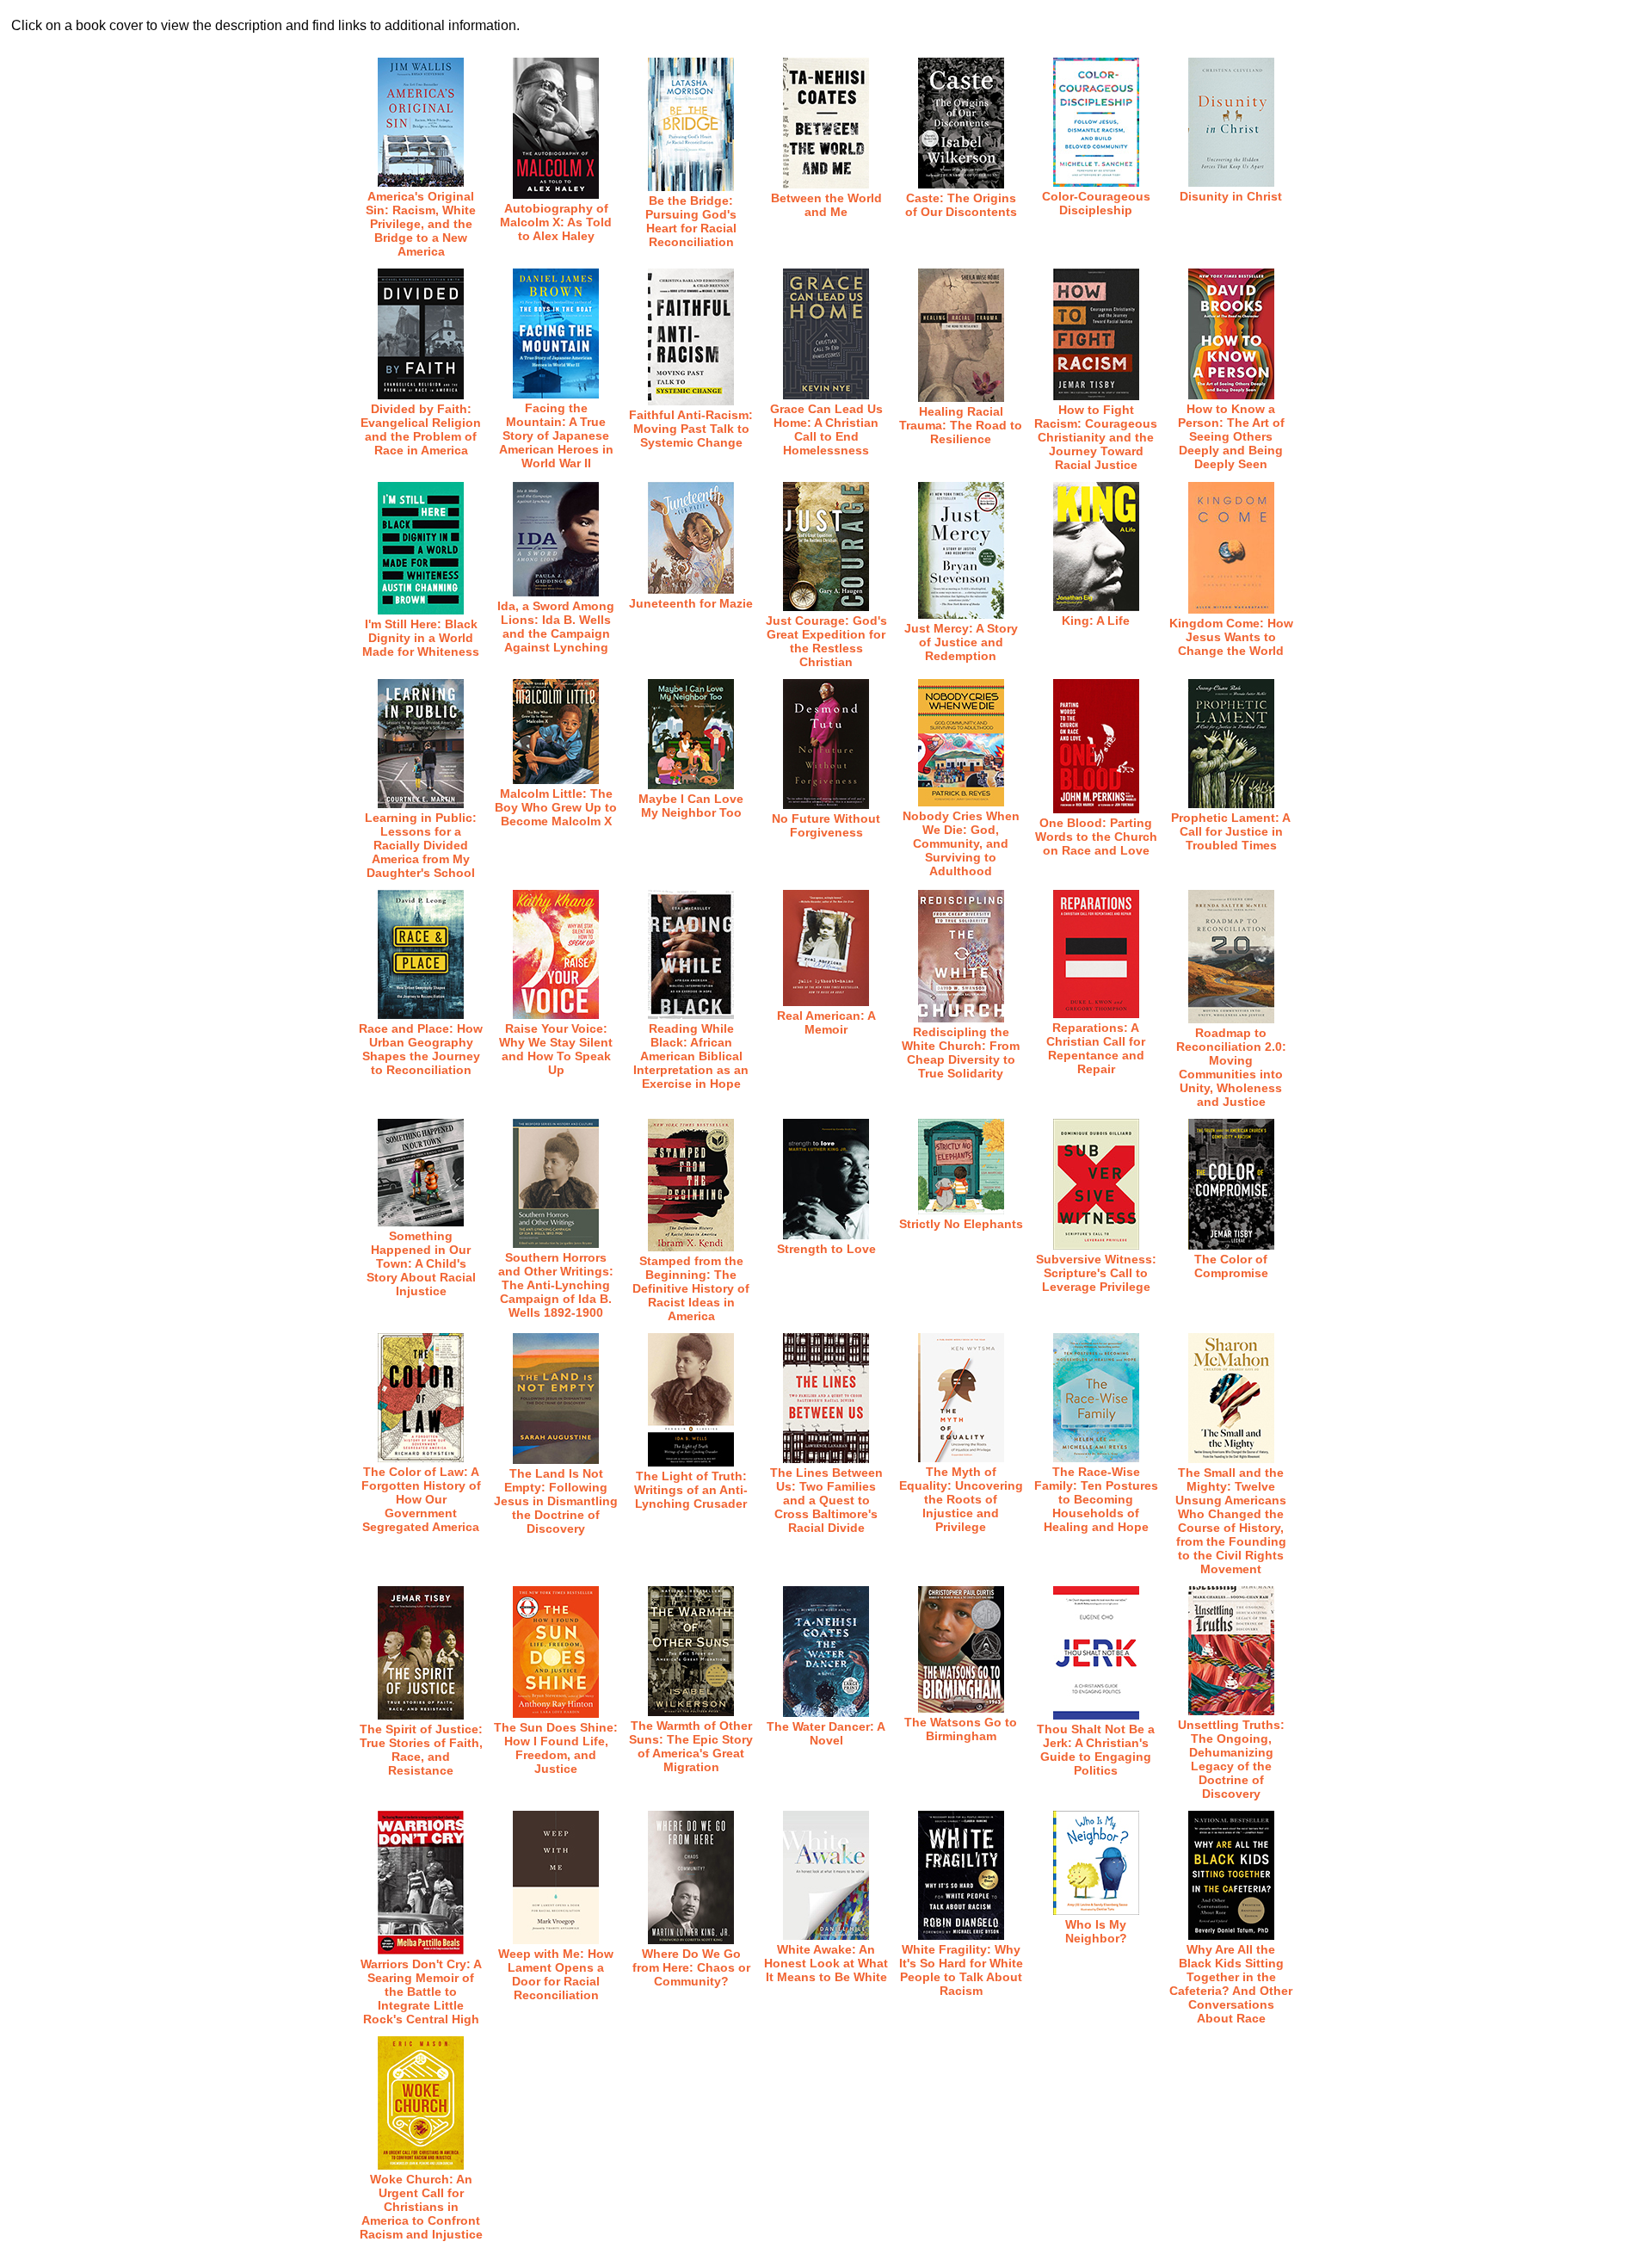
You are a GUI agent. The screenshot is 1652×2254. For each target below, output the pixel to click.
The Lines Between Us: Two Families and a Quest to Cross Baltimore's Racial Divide (826, 1500)
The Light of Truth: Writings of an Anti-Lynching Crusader (691, 1490)
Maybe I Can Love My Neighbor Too (691, 806)
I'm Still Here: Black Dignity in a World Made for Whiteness (421, 638)
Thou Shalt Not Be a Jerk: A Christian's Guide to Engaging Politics (1096, 1750)
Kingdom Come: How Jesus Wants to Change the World (1231, 637)
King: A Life (1096, 621)
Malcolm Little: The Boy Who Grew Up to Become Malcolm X (556, 807)
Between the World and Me (826, 205)
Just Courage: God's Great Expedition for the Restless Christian (826, 641)
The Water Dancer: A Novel (826, 1733)
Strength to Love (826, 1249)
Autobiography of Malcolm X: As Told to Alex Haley (556, 222)
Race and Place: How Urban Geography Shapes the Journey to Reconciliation (421, 1049)
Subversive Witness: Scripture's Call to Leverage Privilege (1096, 1273)
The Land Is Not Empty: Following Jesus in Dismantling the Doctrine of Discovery (556, 1501)
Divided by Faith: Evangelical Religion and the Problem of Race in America (421, 429)
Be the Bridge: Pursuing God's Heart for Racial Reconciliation (691, 221)
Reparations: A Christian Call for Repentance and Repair (1096, 1048)
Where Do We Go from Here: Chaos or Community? (691, 1967)
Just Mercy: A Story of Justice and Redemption (961, 642)
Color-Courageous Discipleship (1096, 203)
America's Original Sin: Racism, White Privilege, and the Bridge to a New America (421, 224)
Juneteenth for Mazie (691, 603)
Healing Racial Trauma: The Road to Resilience (961, 425)
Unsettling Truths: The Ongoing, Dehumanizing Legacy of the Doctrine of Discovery (1231, 1759)
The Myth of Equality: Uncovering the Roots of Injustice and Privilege (961, 1499)
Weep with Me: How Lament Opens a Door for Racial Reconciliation (556, 1974)
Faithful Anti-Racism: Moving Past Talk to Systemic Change (691, 429)
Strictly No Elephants (961, 1224)
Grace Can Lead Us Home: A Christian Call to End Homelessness (826, 429)
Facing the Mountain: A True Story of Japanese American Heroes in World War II (556, 435)
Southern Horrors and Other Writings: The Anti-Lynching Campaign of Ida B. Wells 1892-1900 (556, 1285)
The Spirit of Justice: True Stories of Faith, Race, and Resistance (421, 1750)
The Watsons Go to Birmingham (961, 1729)
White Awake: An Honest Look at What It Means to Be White (826, 1963)
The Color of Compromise (1231, 1266)
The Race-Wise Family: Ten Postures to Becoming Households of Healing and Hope (1096, 1499)
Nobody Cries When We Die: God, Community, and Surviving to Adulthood (961, 843)
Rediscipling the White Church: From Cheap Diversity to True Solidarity (961, 1053)
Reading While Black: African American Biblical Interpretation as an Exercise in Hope (691, 1056)
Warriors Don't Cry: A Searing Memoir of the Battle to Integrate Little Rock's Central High (421, 1992)
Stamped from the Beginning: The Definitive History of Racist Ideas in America (691, 1288)
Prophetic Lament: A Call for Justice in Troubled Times (1231, 831)
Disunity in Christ (1231, 196)
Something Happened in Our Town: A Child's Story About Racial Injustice (421, 1263)
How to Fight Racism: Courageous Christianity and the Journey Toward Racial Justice (1096, 437)
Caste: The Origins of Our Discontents (961, 205)
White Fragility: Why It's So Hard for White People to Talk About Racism (961, 1970)
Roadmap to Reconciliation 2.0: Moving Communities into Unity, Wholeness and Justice (1231, 1067)
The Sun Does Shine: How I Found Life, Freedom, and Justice (556, 1748)
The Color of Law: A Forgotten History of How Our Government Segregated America (421, 1499)
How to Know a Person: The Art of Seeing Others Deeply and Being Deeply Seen (1231, 436)
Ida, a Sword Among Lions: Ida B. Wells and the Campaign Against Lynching (556, 627)
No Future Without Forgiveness (826, 825)
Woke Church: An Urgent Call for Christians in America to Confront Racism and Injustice (421, 2207)
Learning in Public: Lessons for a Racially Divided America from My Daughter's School (421, 845)
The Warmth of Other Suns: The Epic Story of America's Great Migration (691, 1746)
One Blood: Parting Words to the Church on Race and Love (1096, 837)
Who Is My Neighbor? (1096, 1931)
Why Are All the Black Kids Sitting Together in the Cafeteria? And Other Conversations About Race (1231, 1984)
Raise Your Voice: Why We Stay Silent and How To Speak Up (556, 1049)
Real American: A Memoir (826, 1022)
